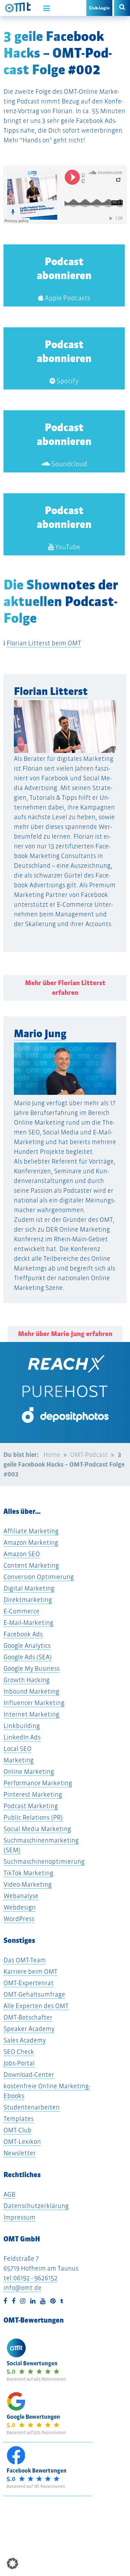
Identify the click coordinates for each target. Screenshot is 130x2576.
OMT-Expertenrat (29, 1983)
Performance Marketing (38, 1783)
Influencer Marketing (34, 1703)
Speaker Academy (29, 2029)
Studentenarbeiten (32, 2107)
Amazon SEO (22, 1554)
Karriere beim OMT (31, 1971)
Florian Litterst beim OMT (44, 643)
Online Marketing (29, 1772)
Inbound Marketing (31, 1691)
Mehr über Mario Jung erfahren (65, 1334)
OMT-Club (18, 2130)
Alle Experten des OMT (36, 2006)
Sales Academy (25, 2040)
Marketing (19, 1760)
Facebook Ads (23, 1634)
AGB (9, 2194)
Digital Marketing (29, 1588)
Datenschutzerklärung (36, 2206)
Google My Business (32, 1668)
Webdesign (20, 1907)
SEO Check (19, 2052)
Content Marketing (31, 1565)
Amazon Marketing (31, 1542)
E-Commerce (21, 1611)
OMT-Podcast (89, 1455)
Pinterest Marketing (33, 1794)
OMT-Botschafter (28, 2017)
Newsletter (20, 2153)
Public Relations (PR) (33, 1817)
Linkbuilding (22, 1726)
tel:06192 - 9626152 (31, 2278)
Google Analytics (27, 1646)
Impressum (19, 2217)
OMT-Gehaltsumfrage (34, 1994)
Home (52, 1455)
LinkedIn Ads (22, 1737)
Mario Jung (40, 1034)
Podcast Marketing (31, 1806)
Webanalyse (21, 1896)
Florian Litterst (51, 691)
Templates (19, 2119)
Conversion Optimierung (39, 1577)
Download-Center (29, 2075)
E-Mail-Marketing (28, 1623)
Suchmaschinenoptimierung (44, 1861)
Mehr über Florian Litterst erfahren (65, 988)
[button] (12, 2564)
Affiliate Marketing (31, 1531)
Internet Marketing (31, 1714)
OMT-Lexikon (22, 2142)
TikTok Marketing (28, 1873)
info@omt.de (23, 2288)
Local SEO (18, 1749)
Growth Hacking (27, 1680)
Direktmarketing (28, 1600)
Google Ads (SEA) (28, 1657)
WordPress (19, 1919)
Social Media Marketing (37, 1829)
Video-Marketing (28, 1884)
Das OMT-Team (25, 1960)
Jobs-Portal (19, 2063)
